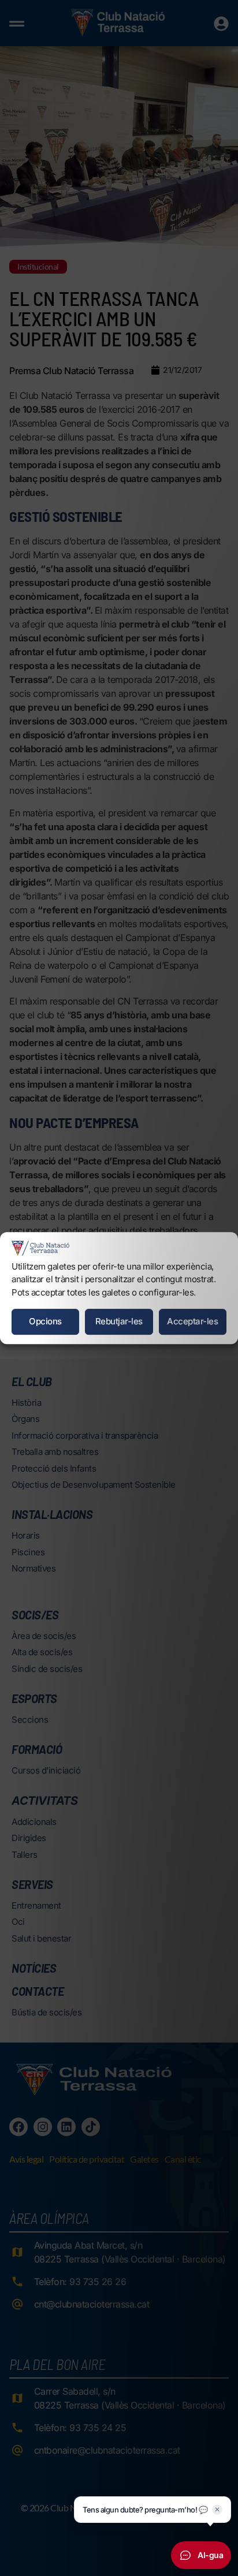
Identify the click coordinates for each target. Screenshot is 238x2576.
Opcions (45, 1321)
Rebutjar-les (119, 1321)
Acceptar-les (192, 1321)
